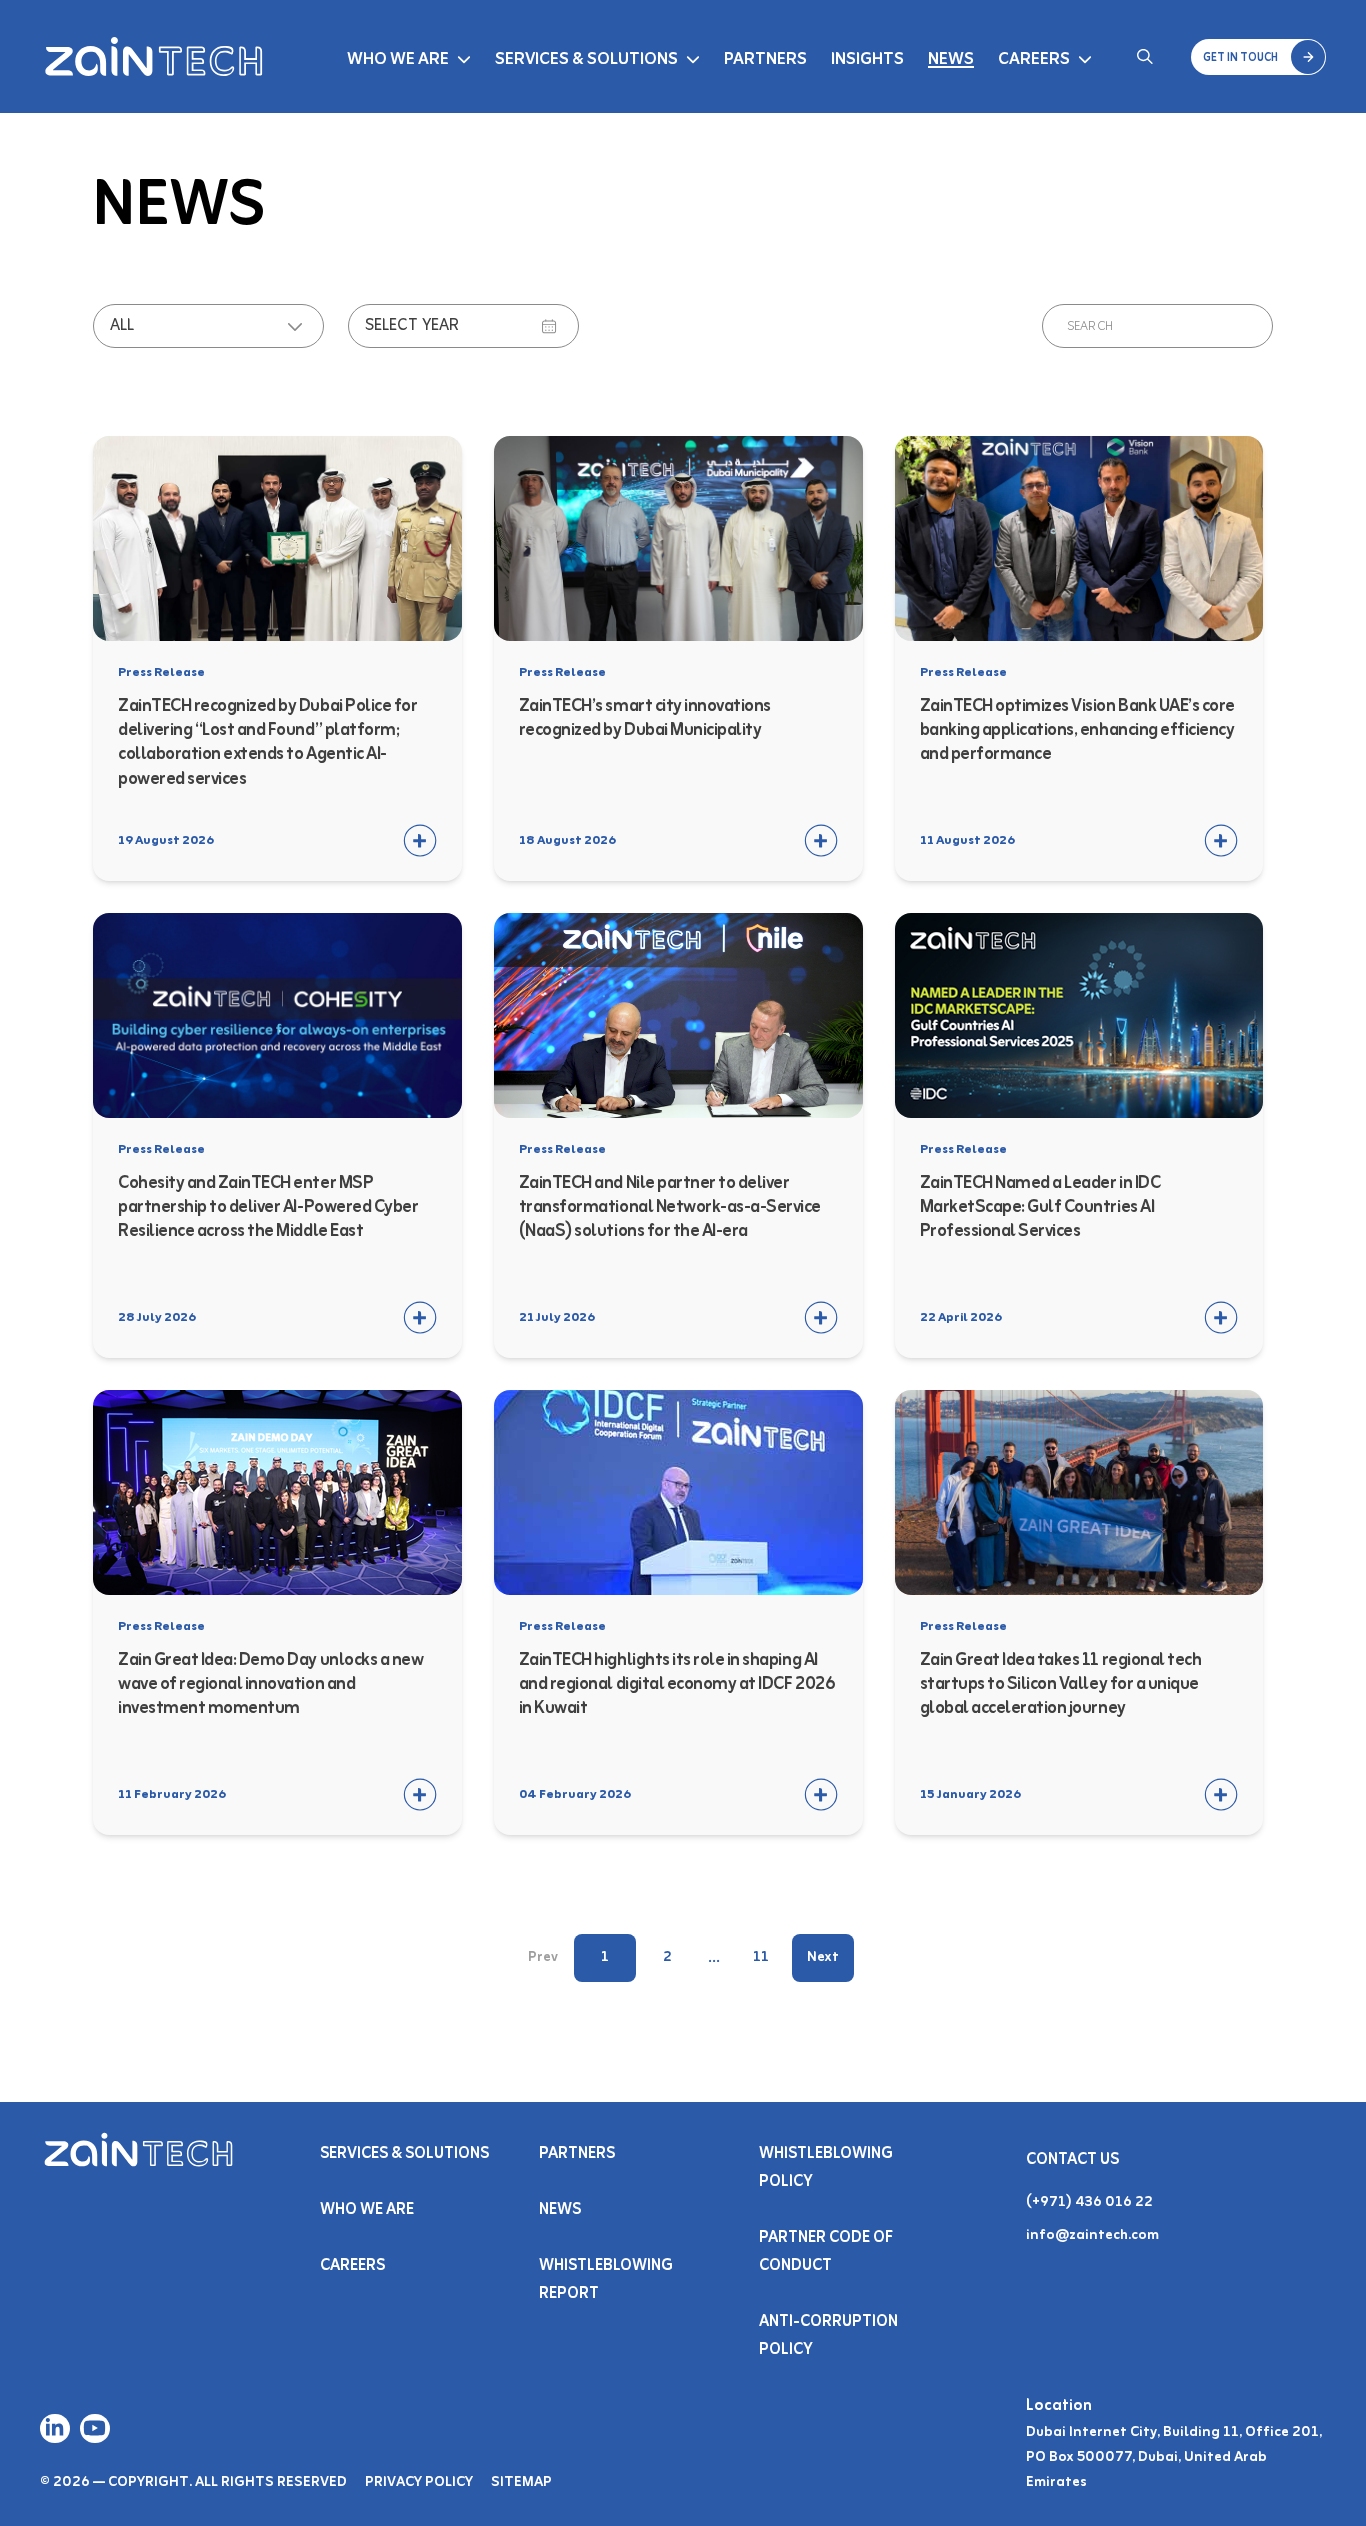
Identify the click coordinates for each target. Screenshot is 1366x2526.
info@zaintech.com (1092, 2235)
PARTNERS (577, 2154)
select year (412, 326)
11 (761, 1957)
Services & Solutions (586, 60)
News (951, 60)
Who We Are (398, 60)
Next (823, 1957)
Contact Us (1072, 2160)
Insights (867, 60)
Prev (543, 1957)
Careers (1034, 60)
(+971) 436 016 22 (1089, 2202)
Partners (765, 60)
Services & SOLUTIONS (404, 2154)
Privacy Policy (419, 2482)
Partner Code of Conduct (826, 2252)
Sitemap (521, 2482)
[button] (1258, 57)
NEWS (560, 2210)
